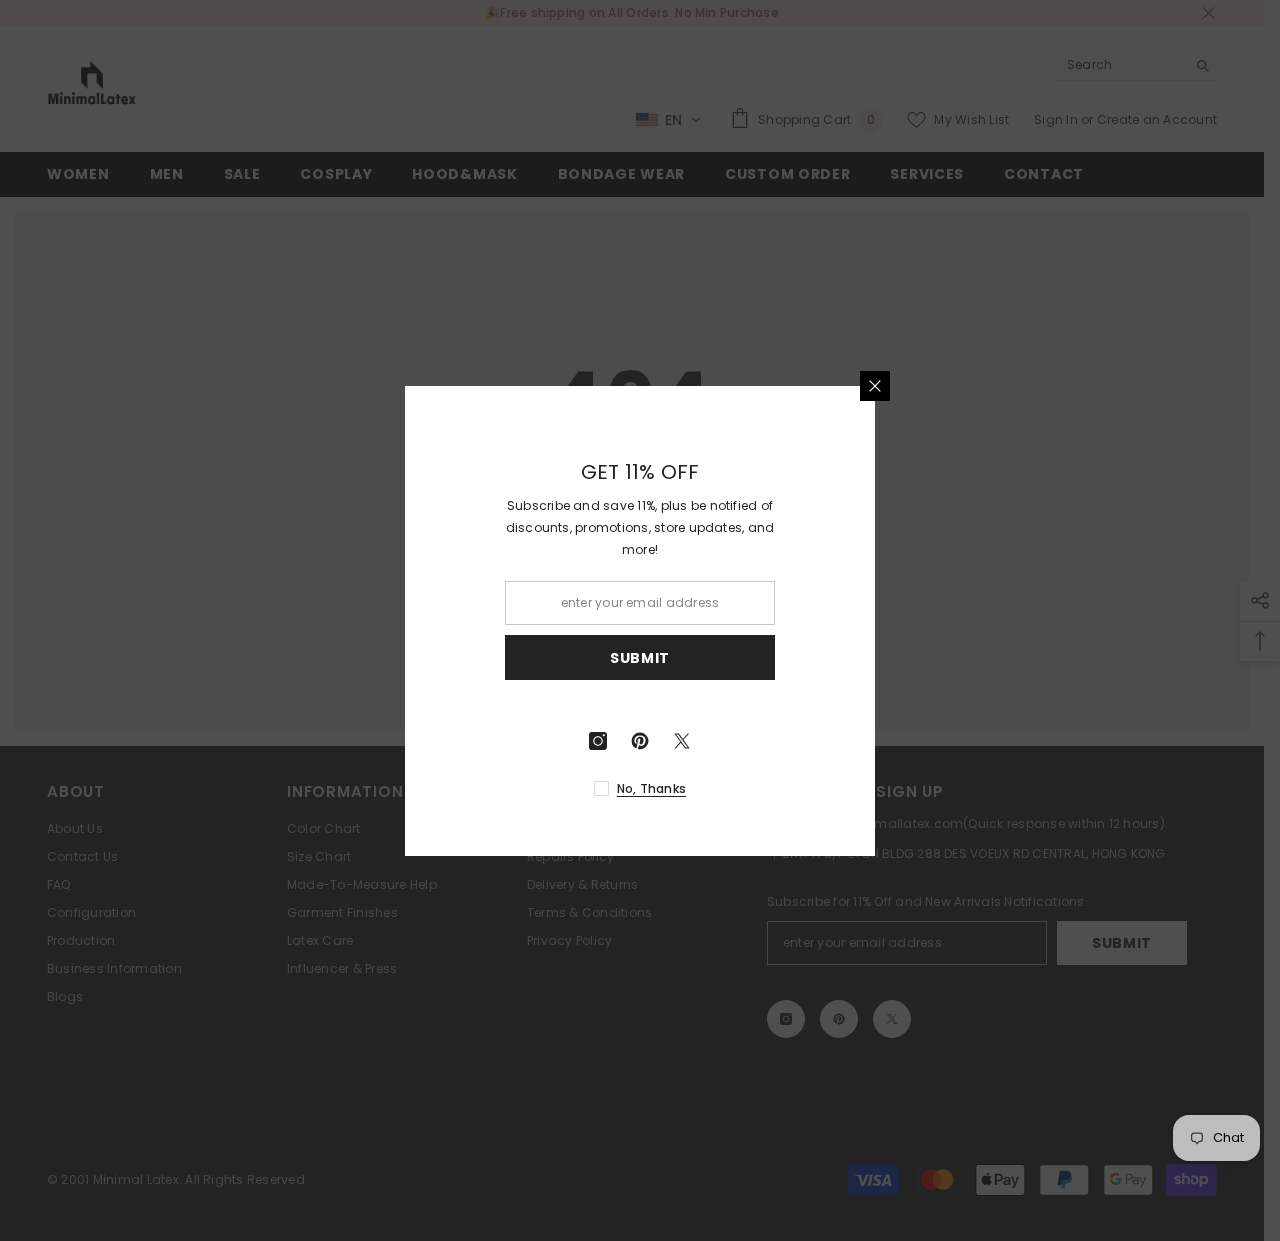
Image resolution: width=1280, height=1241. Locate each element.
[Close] (1010, 386)
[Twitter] (817, 741)
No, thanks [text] (786, 788)
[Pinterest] (775, 741)
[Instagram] (733, 741)
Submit (775, 657)
